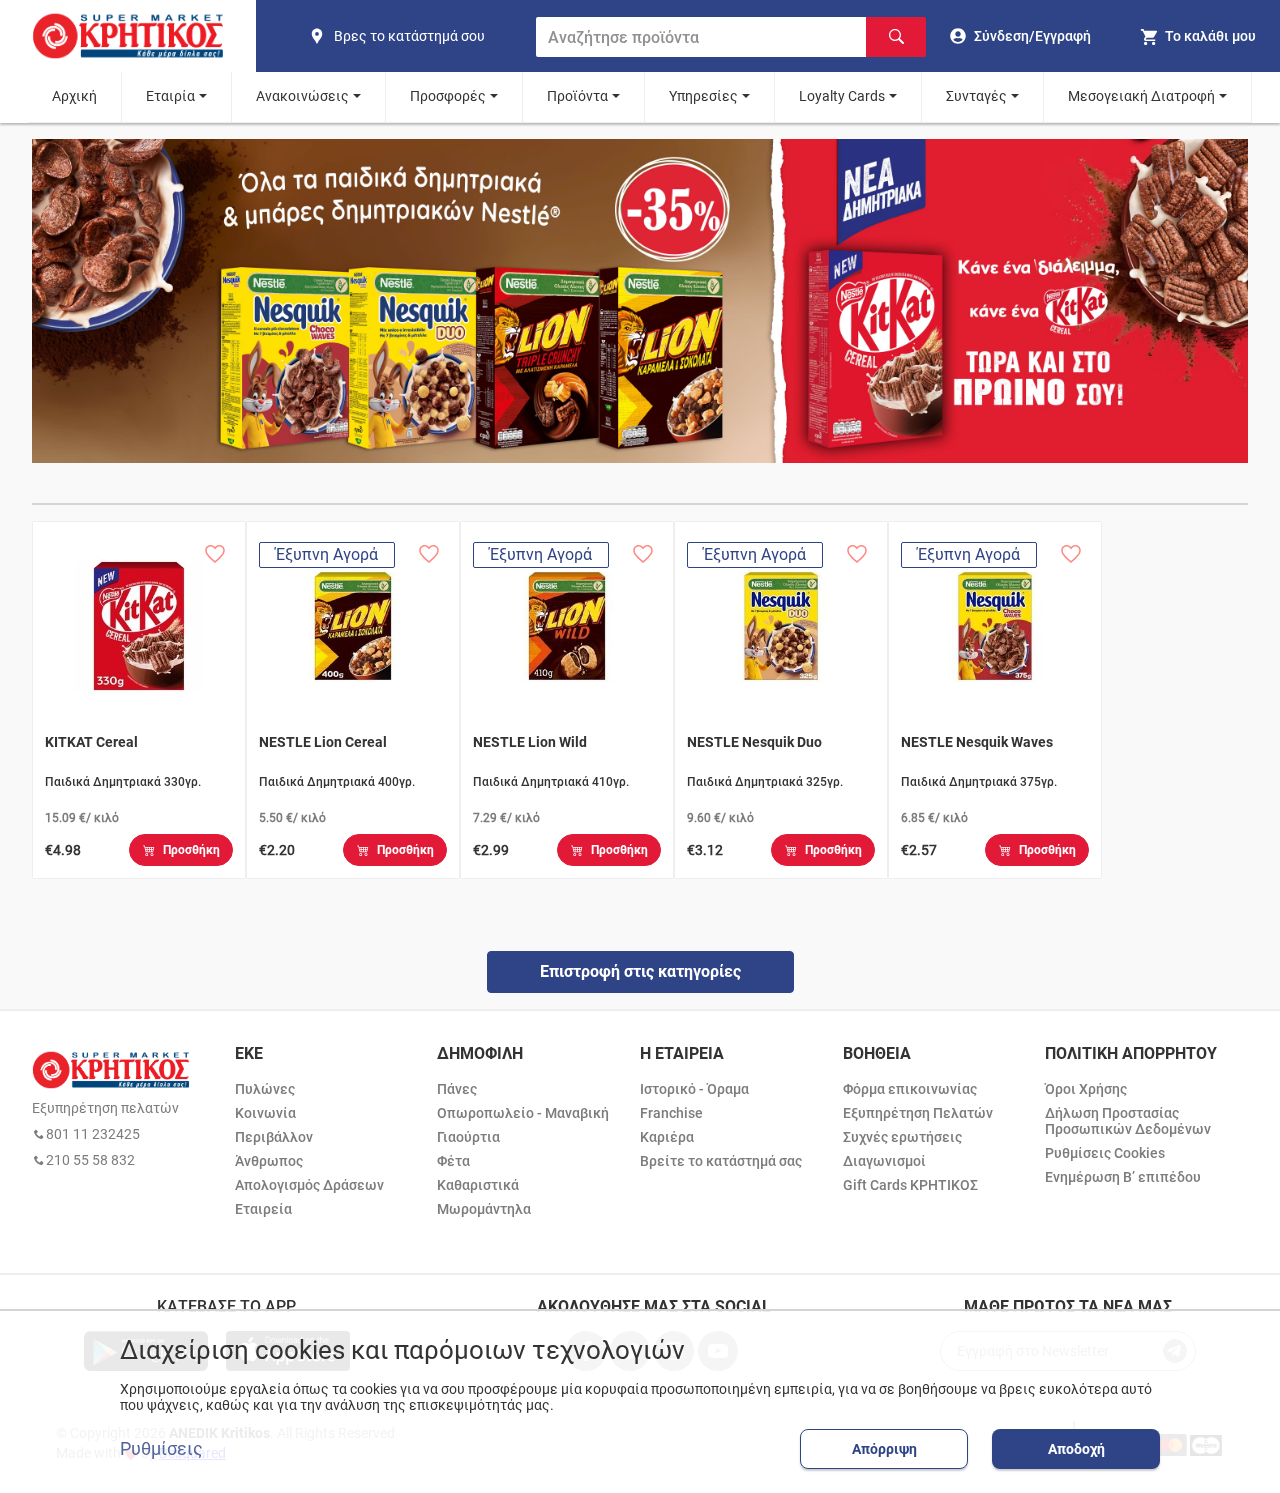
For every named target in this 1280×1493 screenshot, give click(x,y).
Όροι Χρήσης (1086, 1089)
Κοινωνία (265, 1113)
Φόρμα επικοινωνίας (910, 1089)
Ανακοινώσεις (302, 96)
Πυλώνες (265, 1089)
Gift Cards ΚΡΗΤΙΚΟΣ (910, 1185)
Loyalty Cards (842, 96)
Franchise (671, 1113)
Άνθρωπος (269, 1161)
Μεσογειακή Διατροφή (1141, 96)
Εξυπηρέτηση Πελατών (918, 1113)
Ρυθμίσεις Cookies (1105, 1153)
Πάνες (457, 1089)
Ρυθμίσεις (161, 1449)
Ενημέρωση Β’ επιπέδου (1123, 1177)
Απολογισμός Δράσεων (309, 1185)
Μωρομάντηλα (484, 1209)
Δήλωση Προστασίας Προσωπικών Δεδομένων (1128, 1121)
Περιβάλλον (274, 1137)
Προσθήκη (191, 850)
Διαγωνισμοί (884, 1161)
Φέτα (453, 1161)
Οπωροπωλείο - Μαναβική (523, 1113)
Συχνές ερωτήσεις (902, 1137)
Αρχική (74, 96)
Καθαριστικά (478, 1185)
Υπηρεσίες (703, 96)
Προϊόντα (577, 96)
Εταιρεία (263, 1209)
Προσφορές (448, 96)
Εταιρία (170, 96)
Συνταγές (976, 96)
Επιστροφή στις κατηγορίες (640, 971)
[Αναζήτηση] (896, 37)
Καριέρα (667, 1137)
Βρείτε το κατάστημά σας (721, 1161)
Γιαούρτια (468, 1137)
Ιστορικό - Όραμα (694, 1089)
